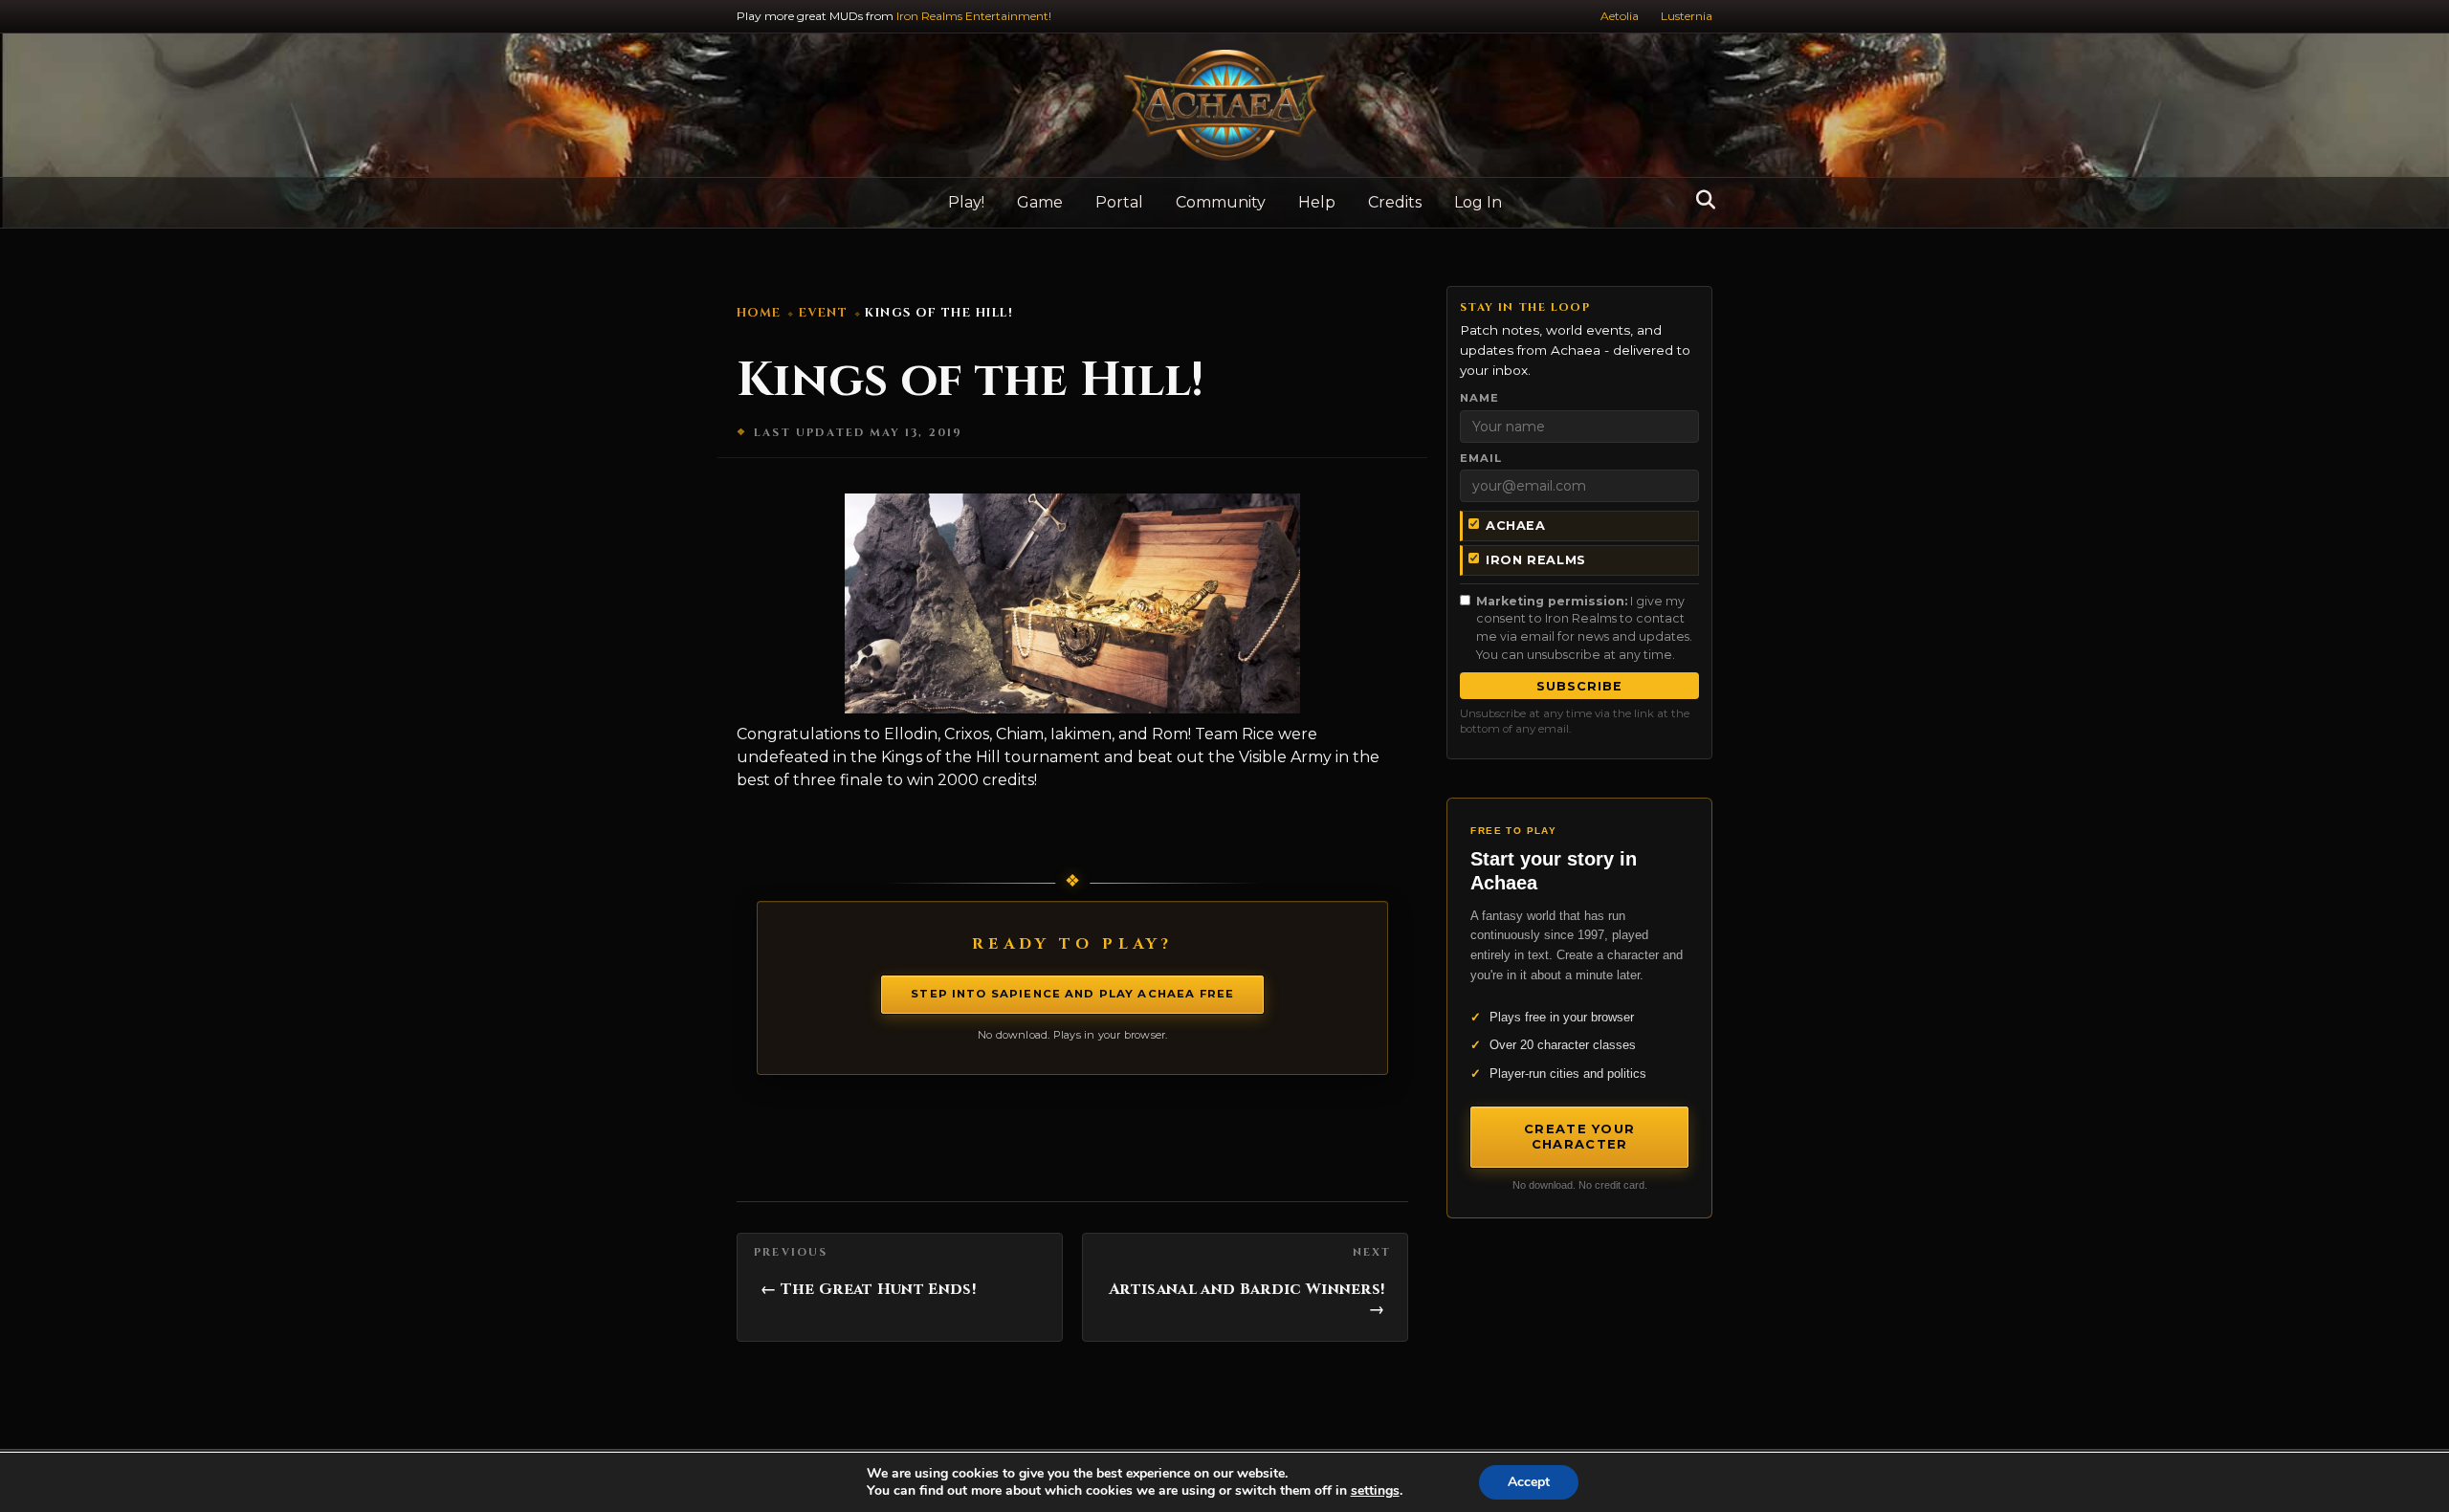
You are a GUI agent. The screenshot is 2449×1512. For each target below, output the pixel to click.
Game (1040, 202)
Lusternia (1687, 16)
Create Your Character (1579, 1136)
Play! (966, 202)
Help (1317, 202)
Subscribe (1579, 686)
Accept (1529, 1482)
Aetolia (1620, 16)
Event (824, 313)
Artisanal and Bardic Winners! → (1247, 1300)
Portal (1119, 202)
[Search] (1700, 200)
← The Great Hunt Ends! (868, 1289)
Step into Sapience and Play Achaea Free (1072, 994)
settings (1375, 1491)
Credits (1395, 202)
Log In (1478, 202)
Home (759, 313)
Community (1221, 202)
